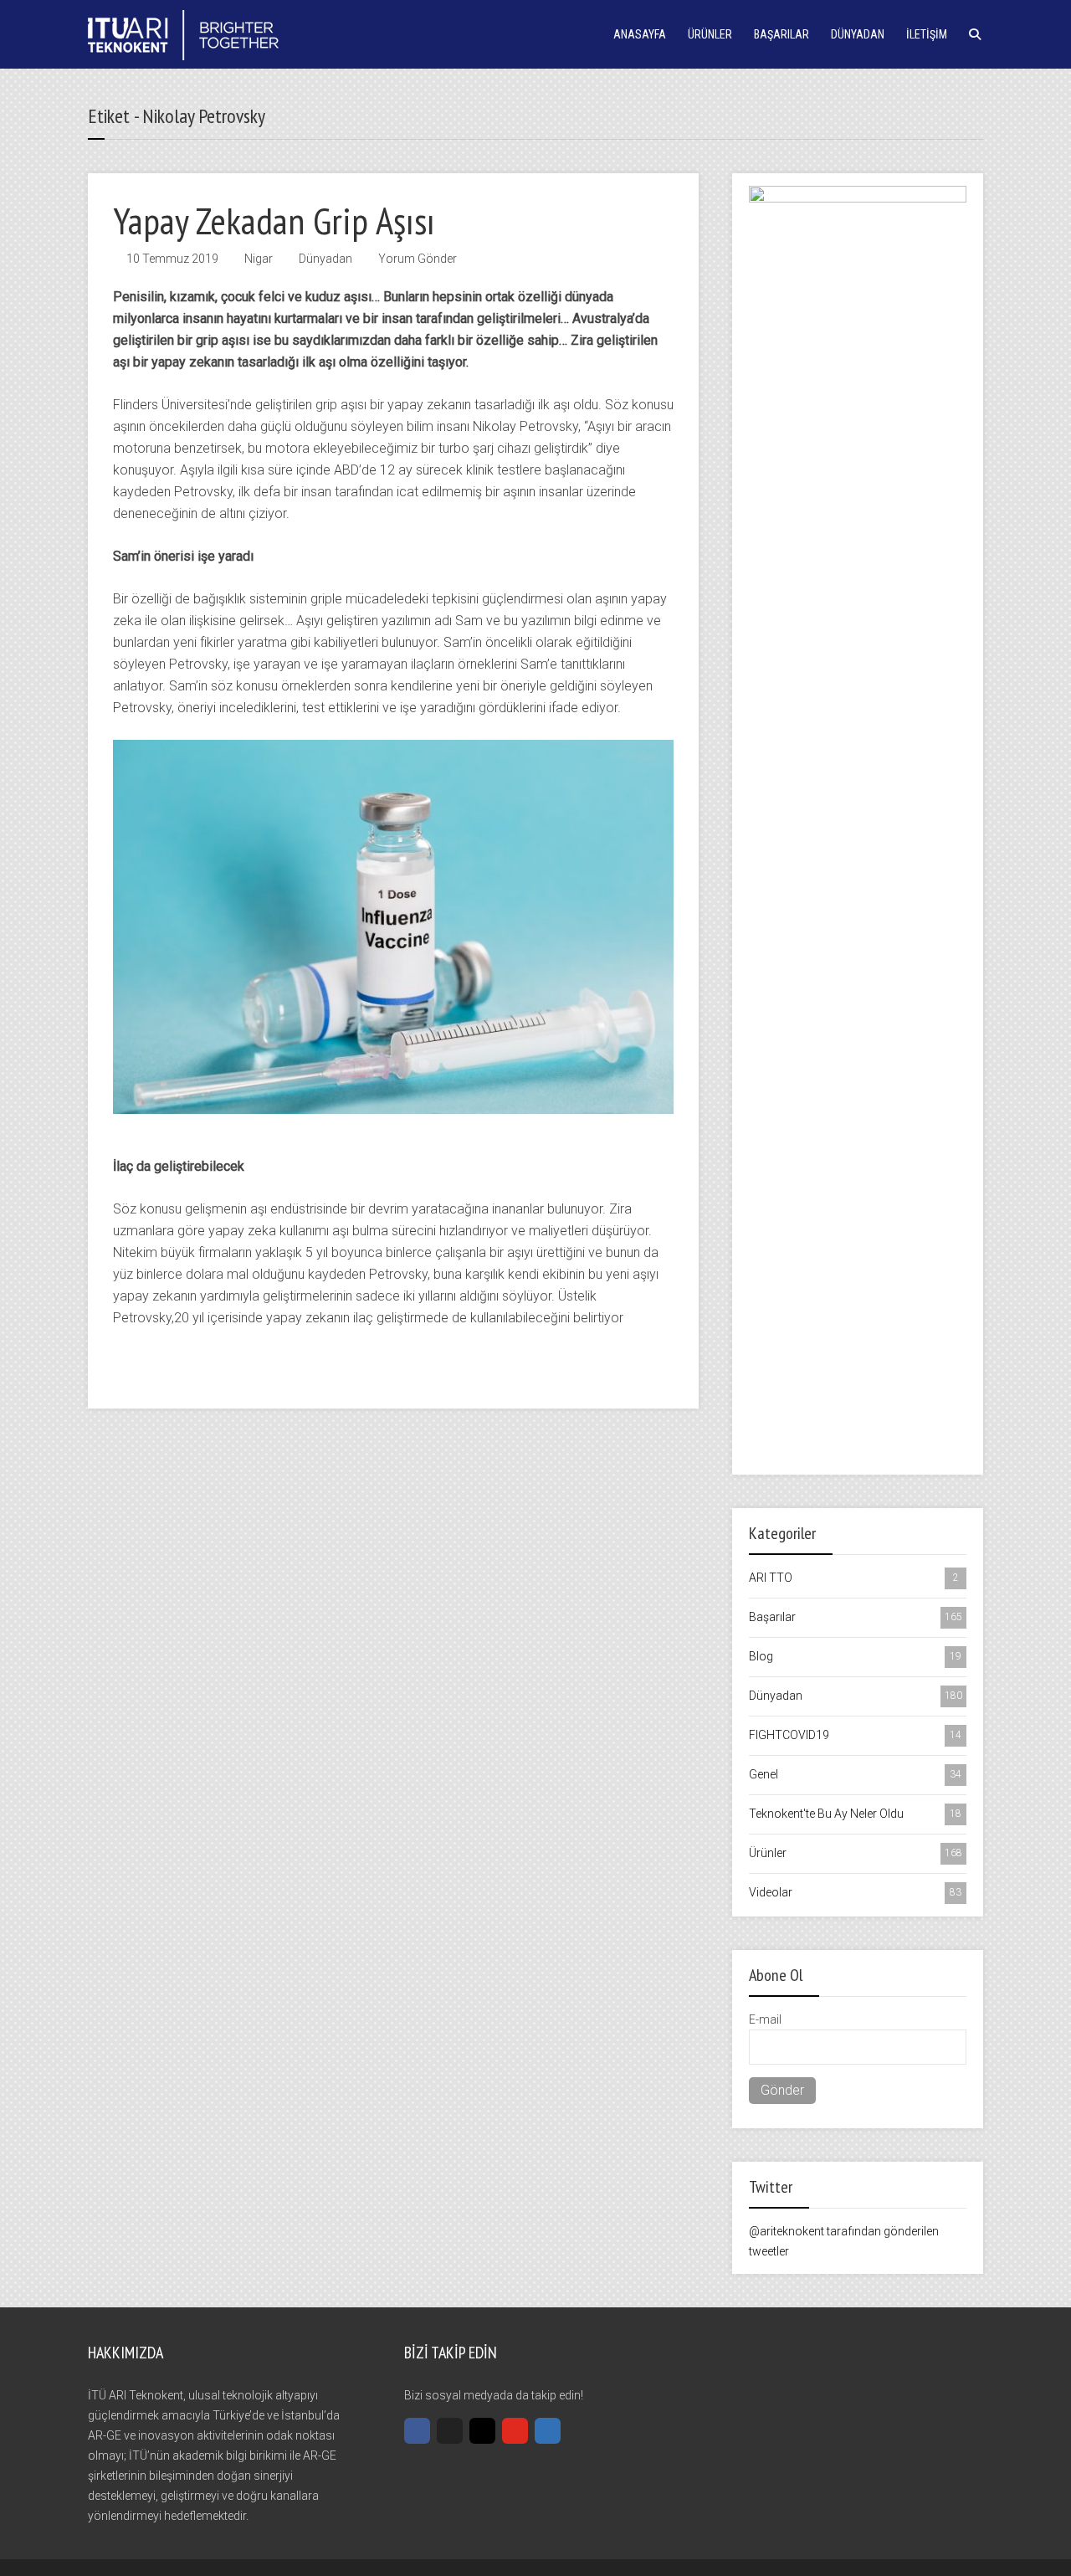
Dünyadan (858, 34)
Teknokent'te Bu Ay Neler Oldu (855, 1814)
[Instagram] (482, 2431)
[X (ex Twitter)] (450, 2431)
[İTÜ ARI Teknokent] (183, 33)
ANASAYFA (640, 34)
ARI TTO (854, 1578)
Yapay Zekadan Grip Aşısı (274, 220)
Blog (855, 1656)
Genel (855, 1774)
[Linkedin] (548, 2431)
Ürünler (710, 34)
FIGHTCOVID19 (855, 1735)
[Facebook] (417, 2431)
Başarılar (781, 34)
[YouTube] (515, 2431)
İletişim (927, 34)
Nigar (259, 259)
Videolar (855, 1892)
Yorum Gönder (418, 259)
